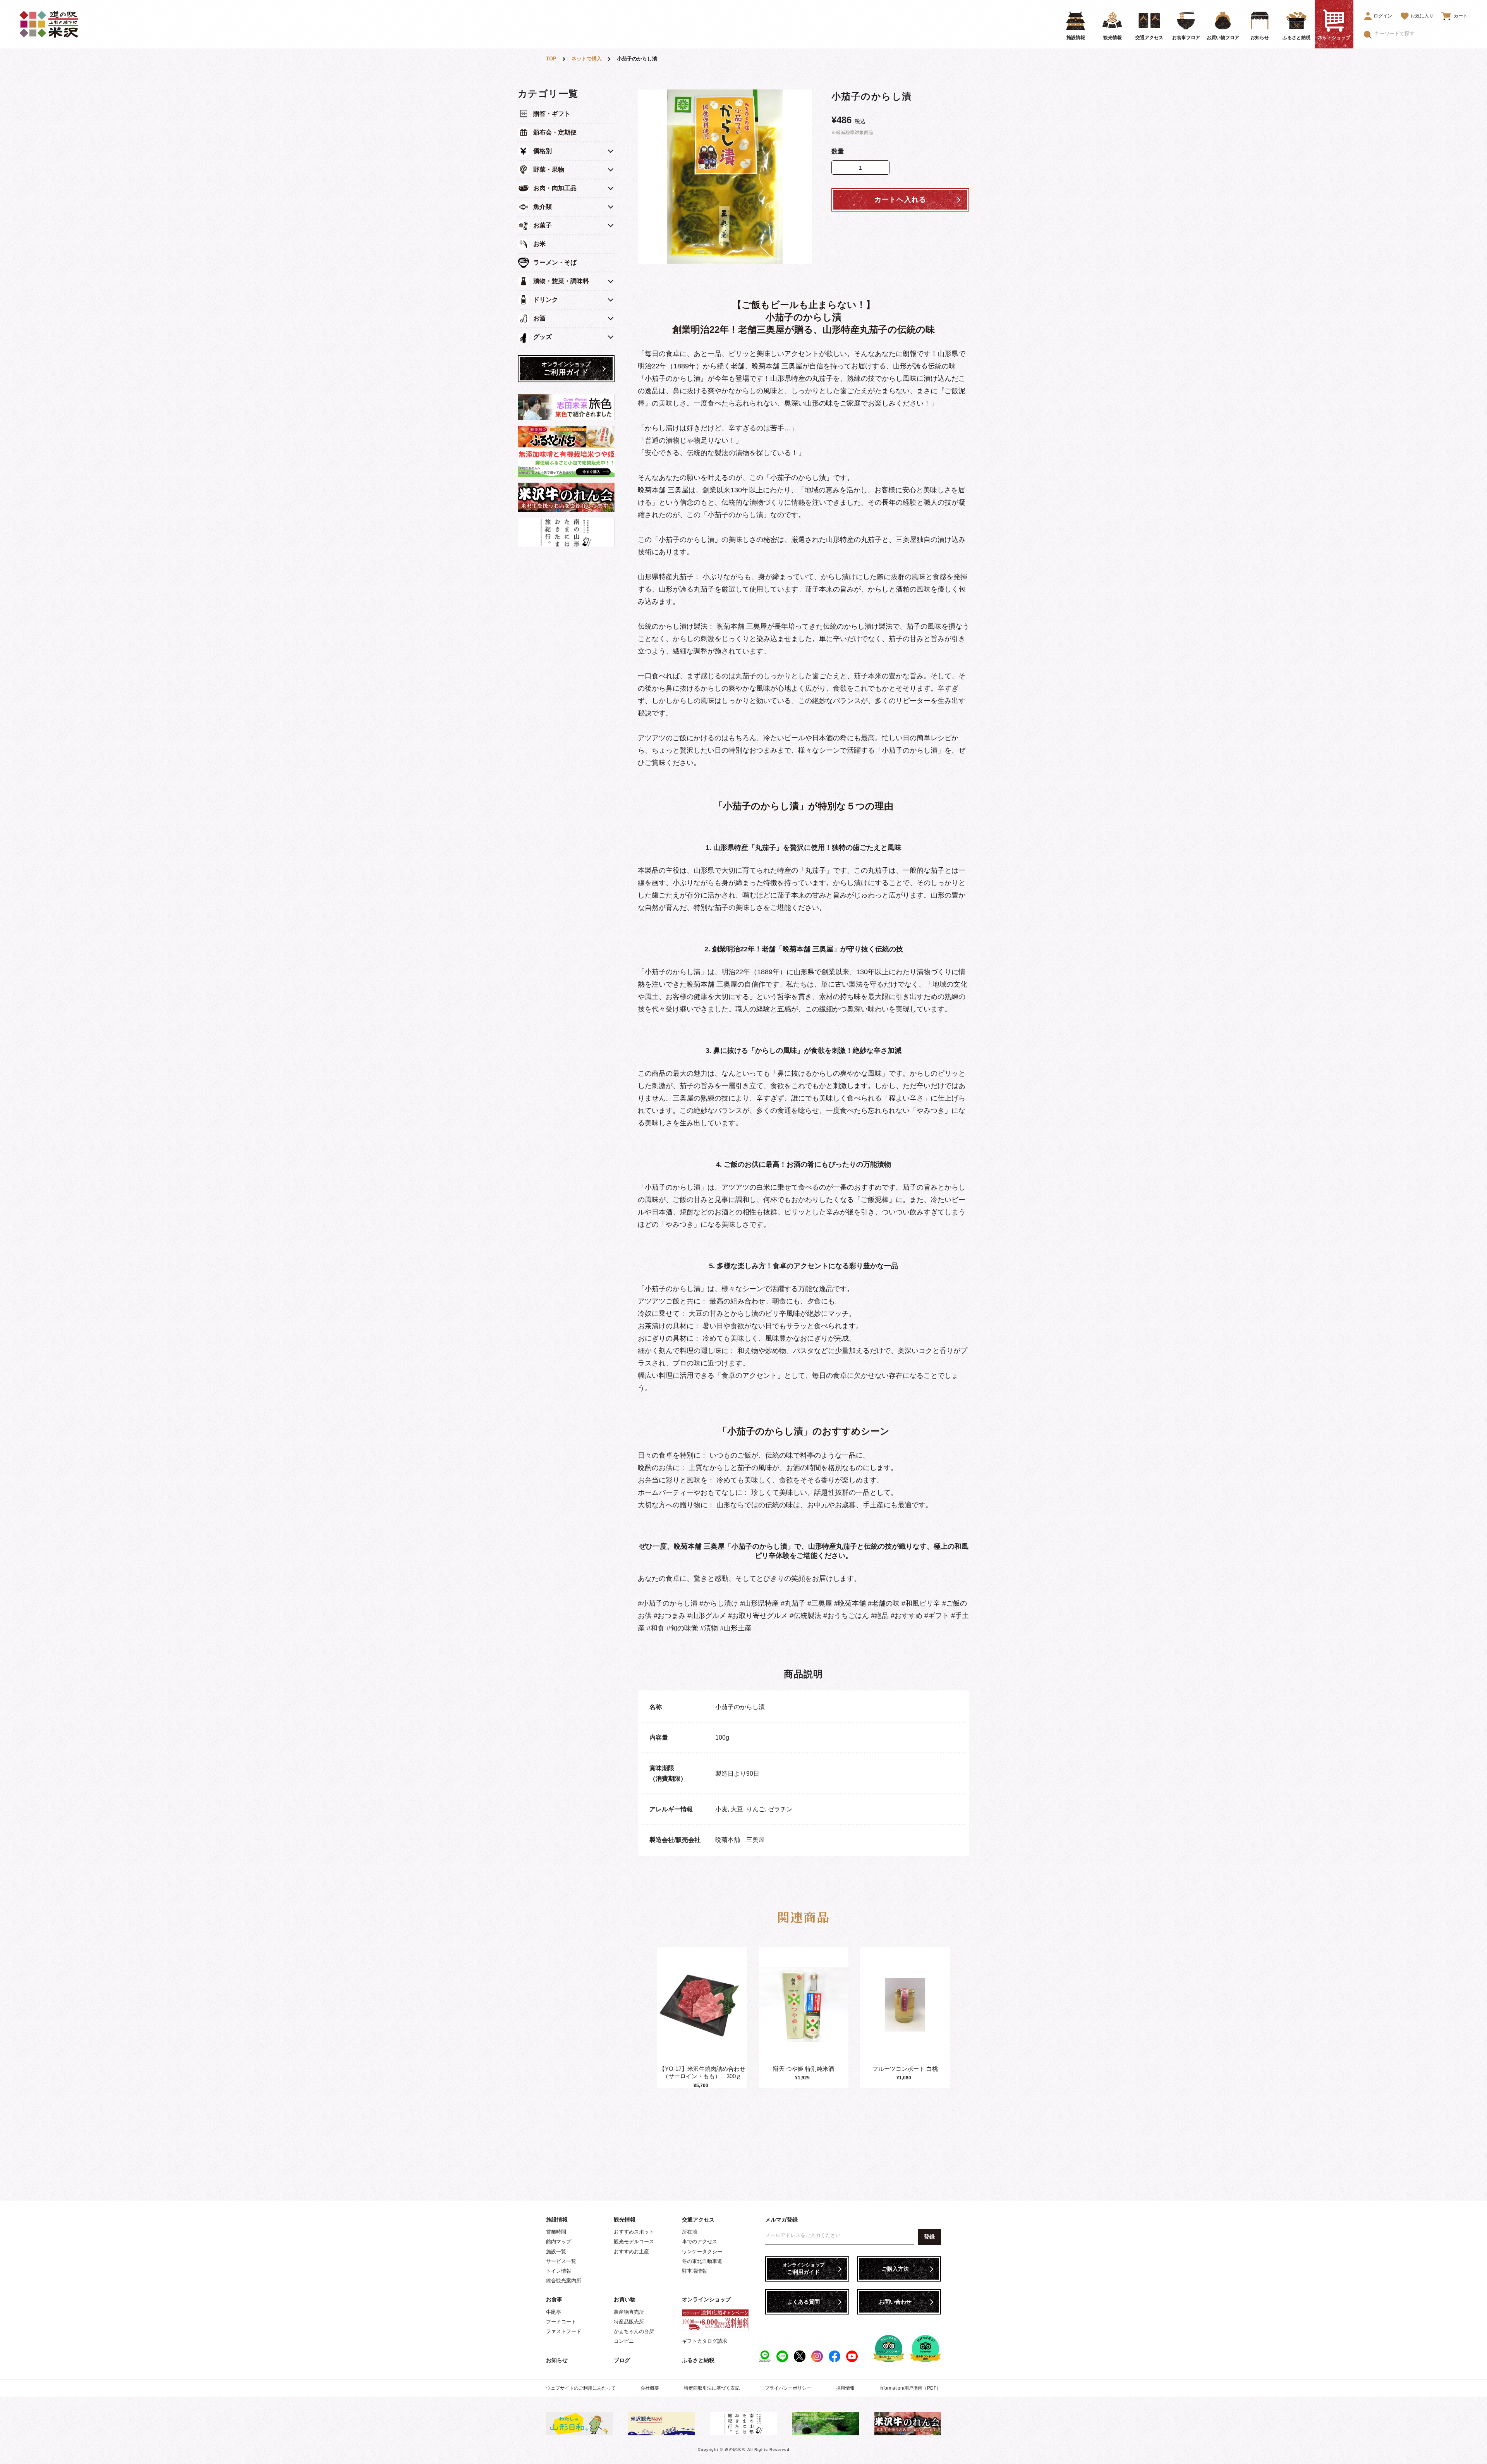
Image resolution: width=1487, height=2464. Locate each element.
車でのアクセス (700, 2241)
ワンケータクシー (702, 2252)
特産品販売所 (629, 2322)
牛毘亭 (554, 2312)
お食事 (554, 2299)
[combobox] (1421, 34)
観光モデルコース (634, 2241)
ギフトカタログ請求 (705, 2341)
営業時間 (556, 2232)
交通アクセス (698, 2220)
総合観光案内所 (564, 2281)
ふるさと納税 (698, 2360)
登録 (929, 2237)
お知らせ (557, 2360)
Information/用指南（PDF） (910, 2388)
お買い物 (625, 2299)
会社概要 (650, 2388)
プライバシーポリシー (788, 2388)
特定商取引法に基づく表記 (712, 2388)
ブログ (622, 2360)
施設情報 (557, 2220)
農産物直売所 (629, 2312)
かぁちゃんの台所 (634, 2331)
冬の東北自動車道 (702, 2261)
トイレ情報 (559, 2271)
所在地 (689, 2232)
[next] (948, 2018)
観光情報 (625, 2220)
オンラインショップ (706, 2299)
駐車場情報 (695, 2271)
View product (702, 2013)
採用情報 (845, 2388)
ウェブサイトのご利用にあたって (581, 2388)
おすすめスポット (634, 2232)
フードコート (561, 2322)
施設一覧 (556, 2252)
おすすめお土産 (631, 2252)
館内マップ (559, 2241)
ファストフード (564, 2331)
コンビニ (624, 2341)
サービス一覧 (561, 2261)
